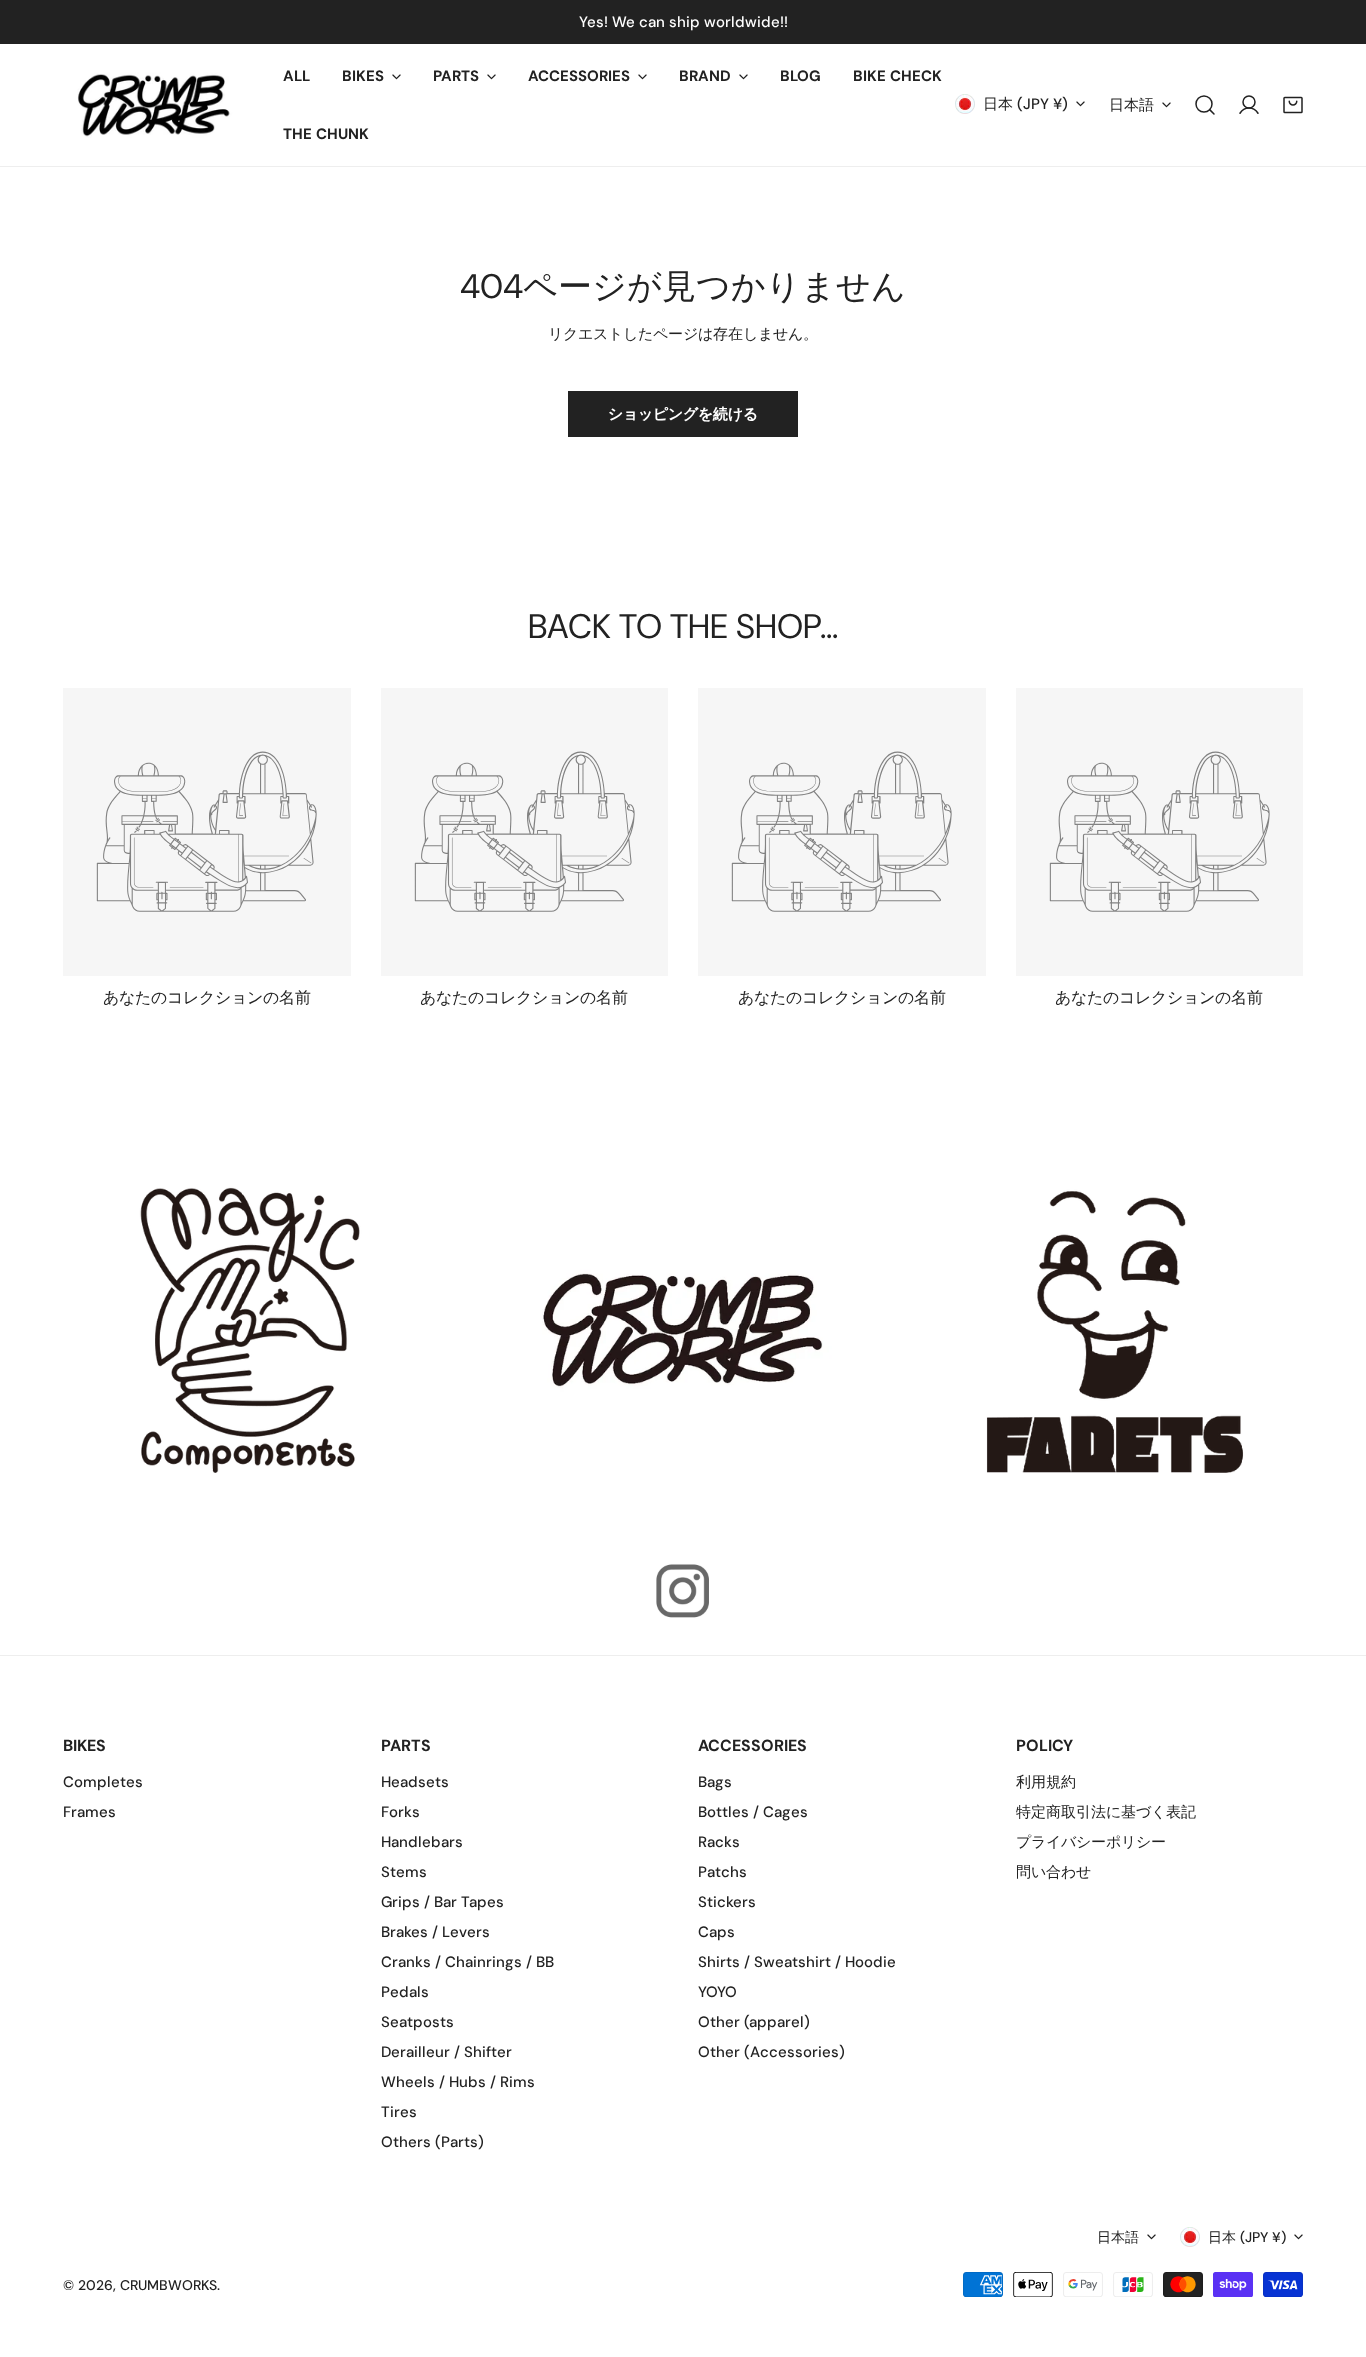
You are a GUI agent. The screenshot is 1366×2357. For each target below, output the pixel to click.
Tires (399, 2112)
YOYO (717, 1992)
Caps (716, 1932)
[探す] (1205, 105)
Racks (719, 1842)
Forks (400, 1812)
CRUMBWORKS (168, 2285)
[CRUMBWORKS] (153, 105)
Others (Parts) (432, 2142)
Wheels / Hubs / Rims (458, 2082)
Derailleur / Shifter (446, 2052)
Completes (103, 1782)
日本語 (1131, 105)
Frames (89, 1812)
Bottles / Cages (753, 1812)
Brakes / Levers (435, 1932)
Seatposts (417, 2022)
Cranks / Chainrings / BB (467, 1962)
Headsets (415, 1782)
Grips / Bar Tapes (442, 1902)
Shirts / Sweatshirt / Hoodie (797, 1962)
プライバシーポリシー (1091, 1842)
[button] (371, 76)
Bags (715, 1782)
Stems (404, 1872)
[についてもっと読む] (251, 1330)
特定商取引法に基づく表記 (1106, 1812)
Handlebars (422, 1842)
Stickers (727, 1902)
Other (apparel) (754, 2022)
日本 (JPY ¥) (1025, 104)
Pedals (405, 1992)
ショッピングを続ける (683, 414)
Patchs (722, 1872)
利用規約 (1046, 1782)
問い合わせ (1053, 1872)
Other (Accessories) (771, 2052)
